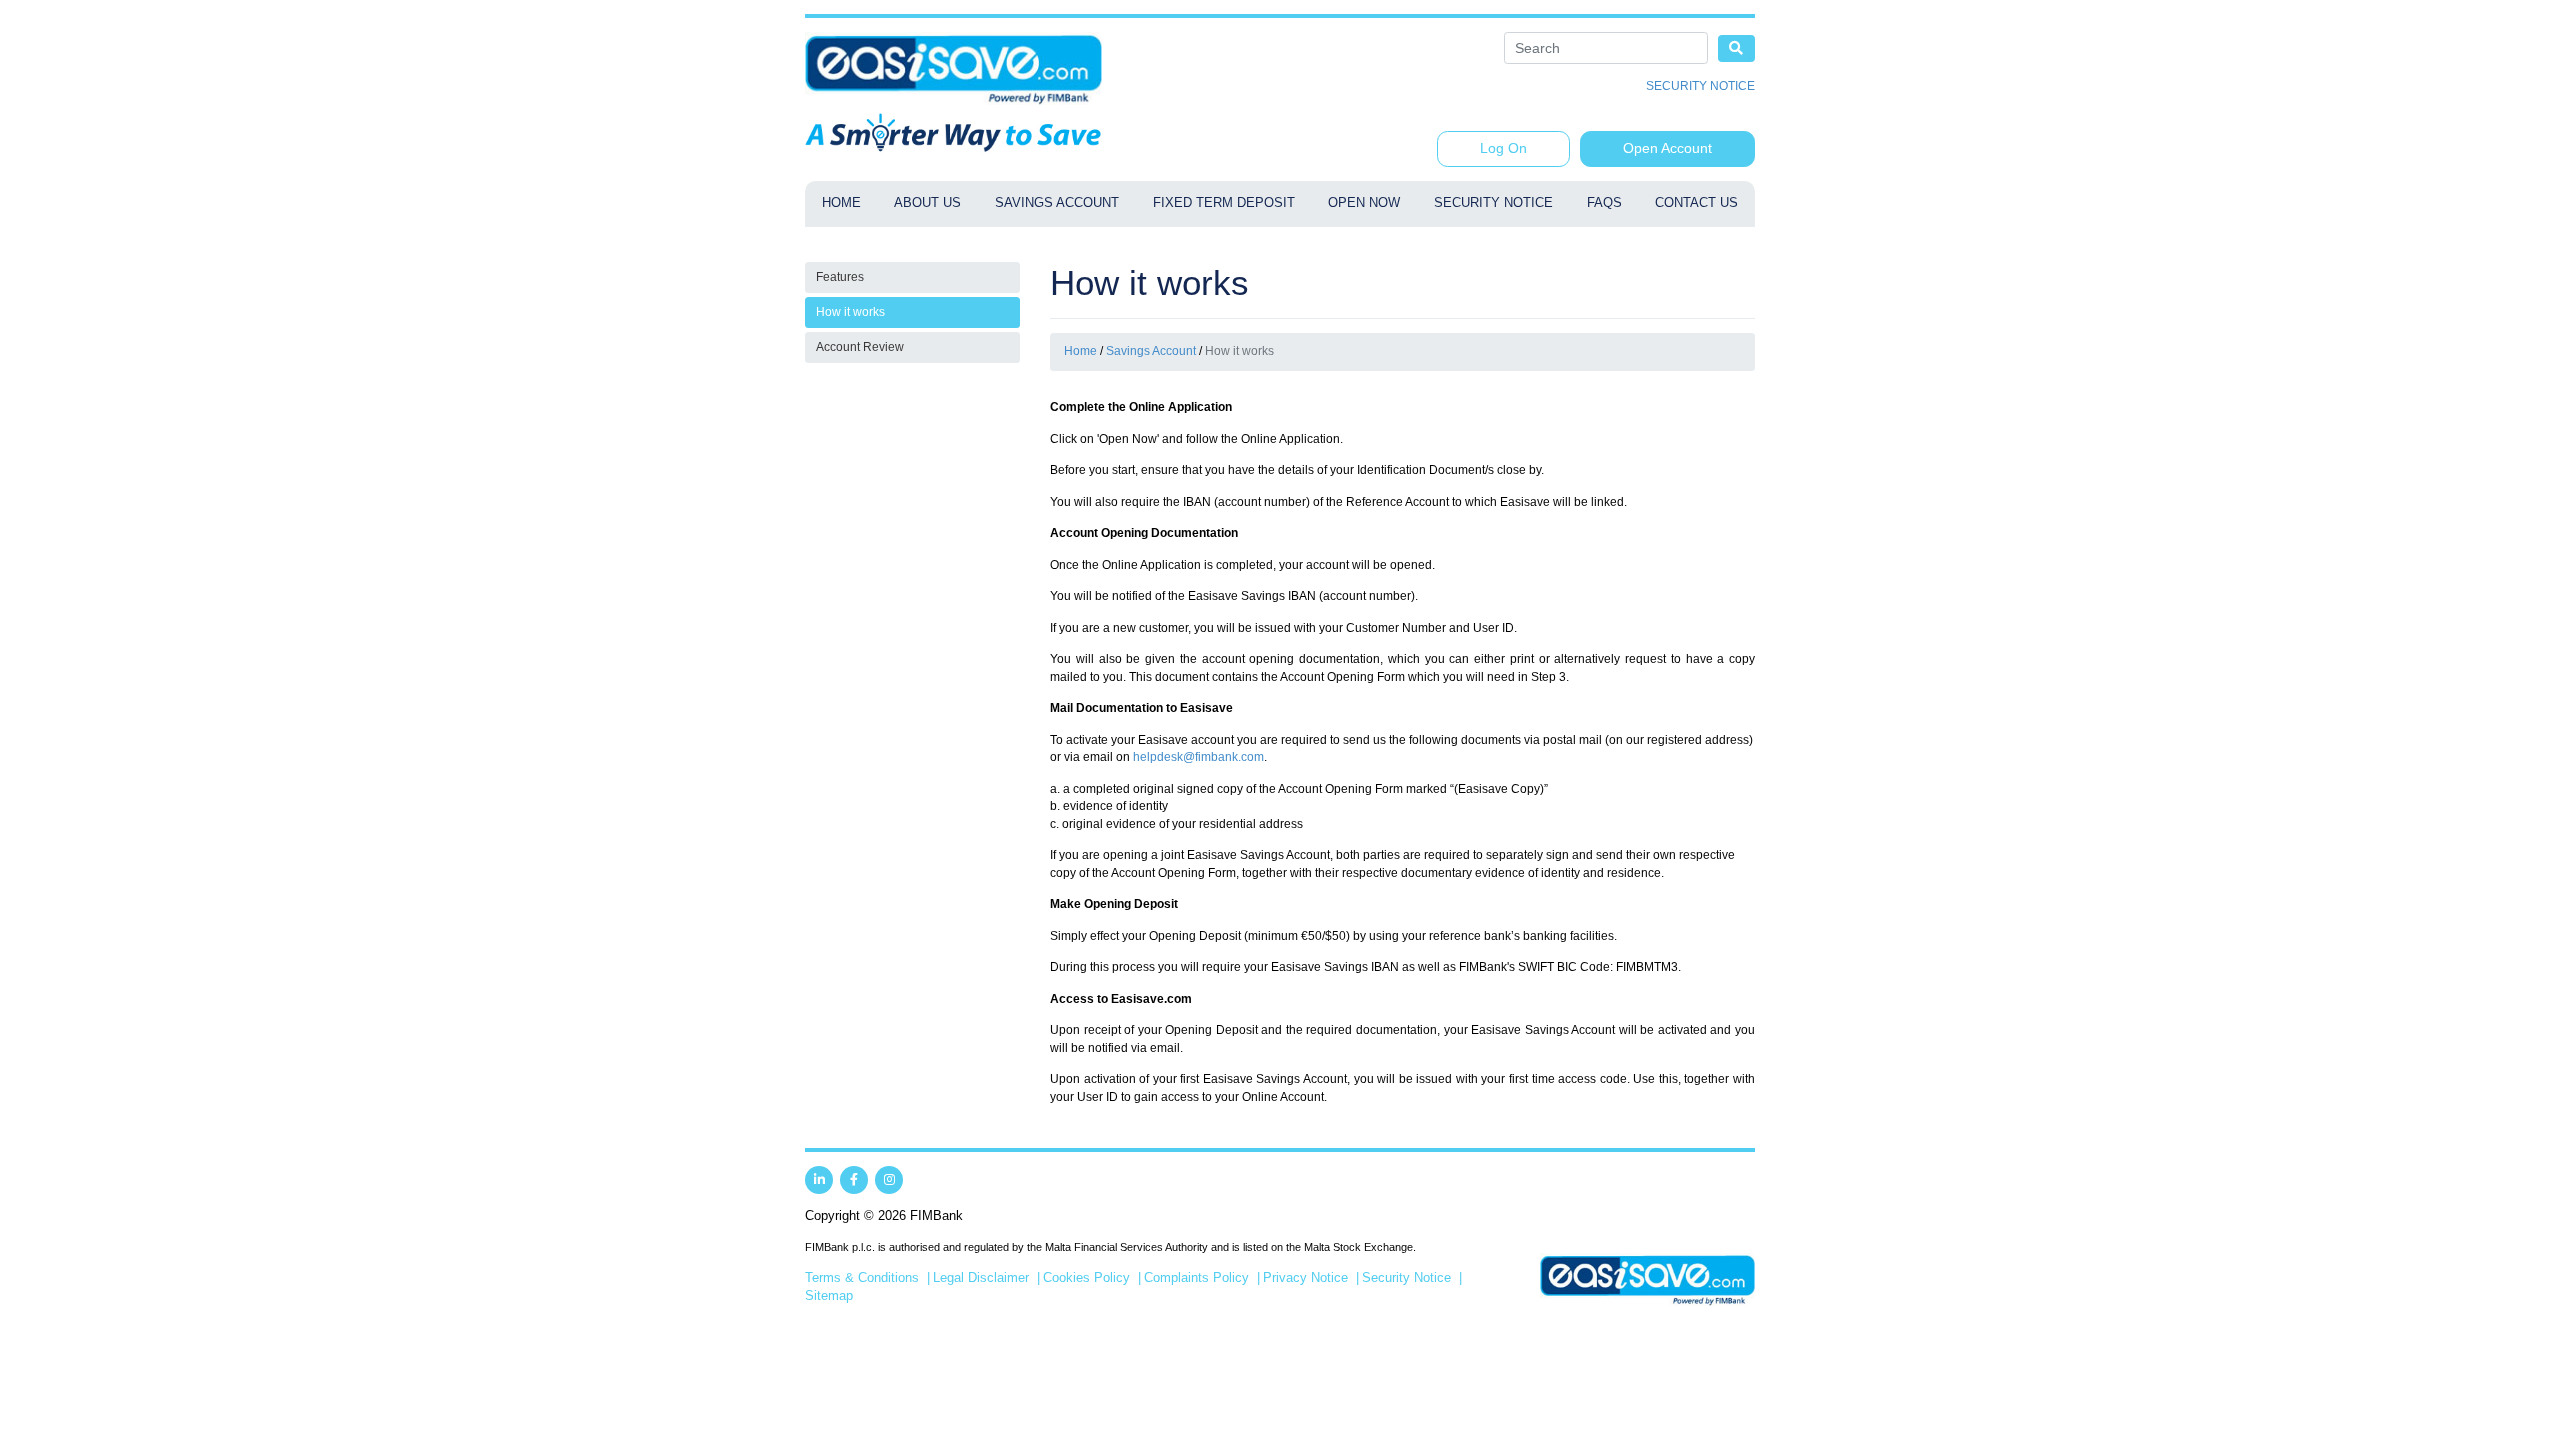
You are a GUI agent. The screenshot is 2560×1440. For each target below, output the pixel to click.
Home (841, 203)
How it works (850, 312)
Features (840, 277)
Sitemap (829, 1296)
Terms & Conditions (862, 1278)
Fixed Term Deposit (1224, 203)
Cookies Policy (1086, 1278)
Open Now (1364, 203)
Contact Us (1696, 203)
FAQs (1604, 203)
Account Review (860, 347)
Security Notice (1700, 86)
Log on (1503, 148)
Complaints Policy (1196, 1278)
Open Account (1667, 148)
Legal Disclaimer (981, 1278)
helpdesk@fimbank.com (1198, 757)
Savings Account (1057, 203)
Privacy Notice (1305, 1278)
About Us (927, 203)
